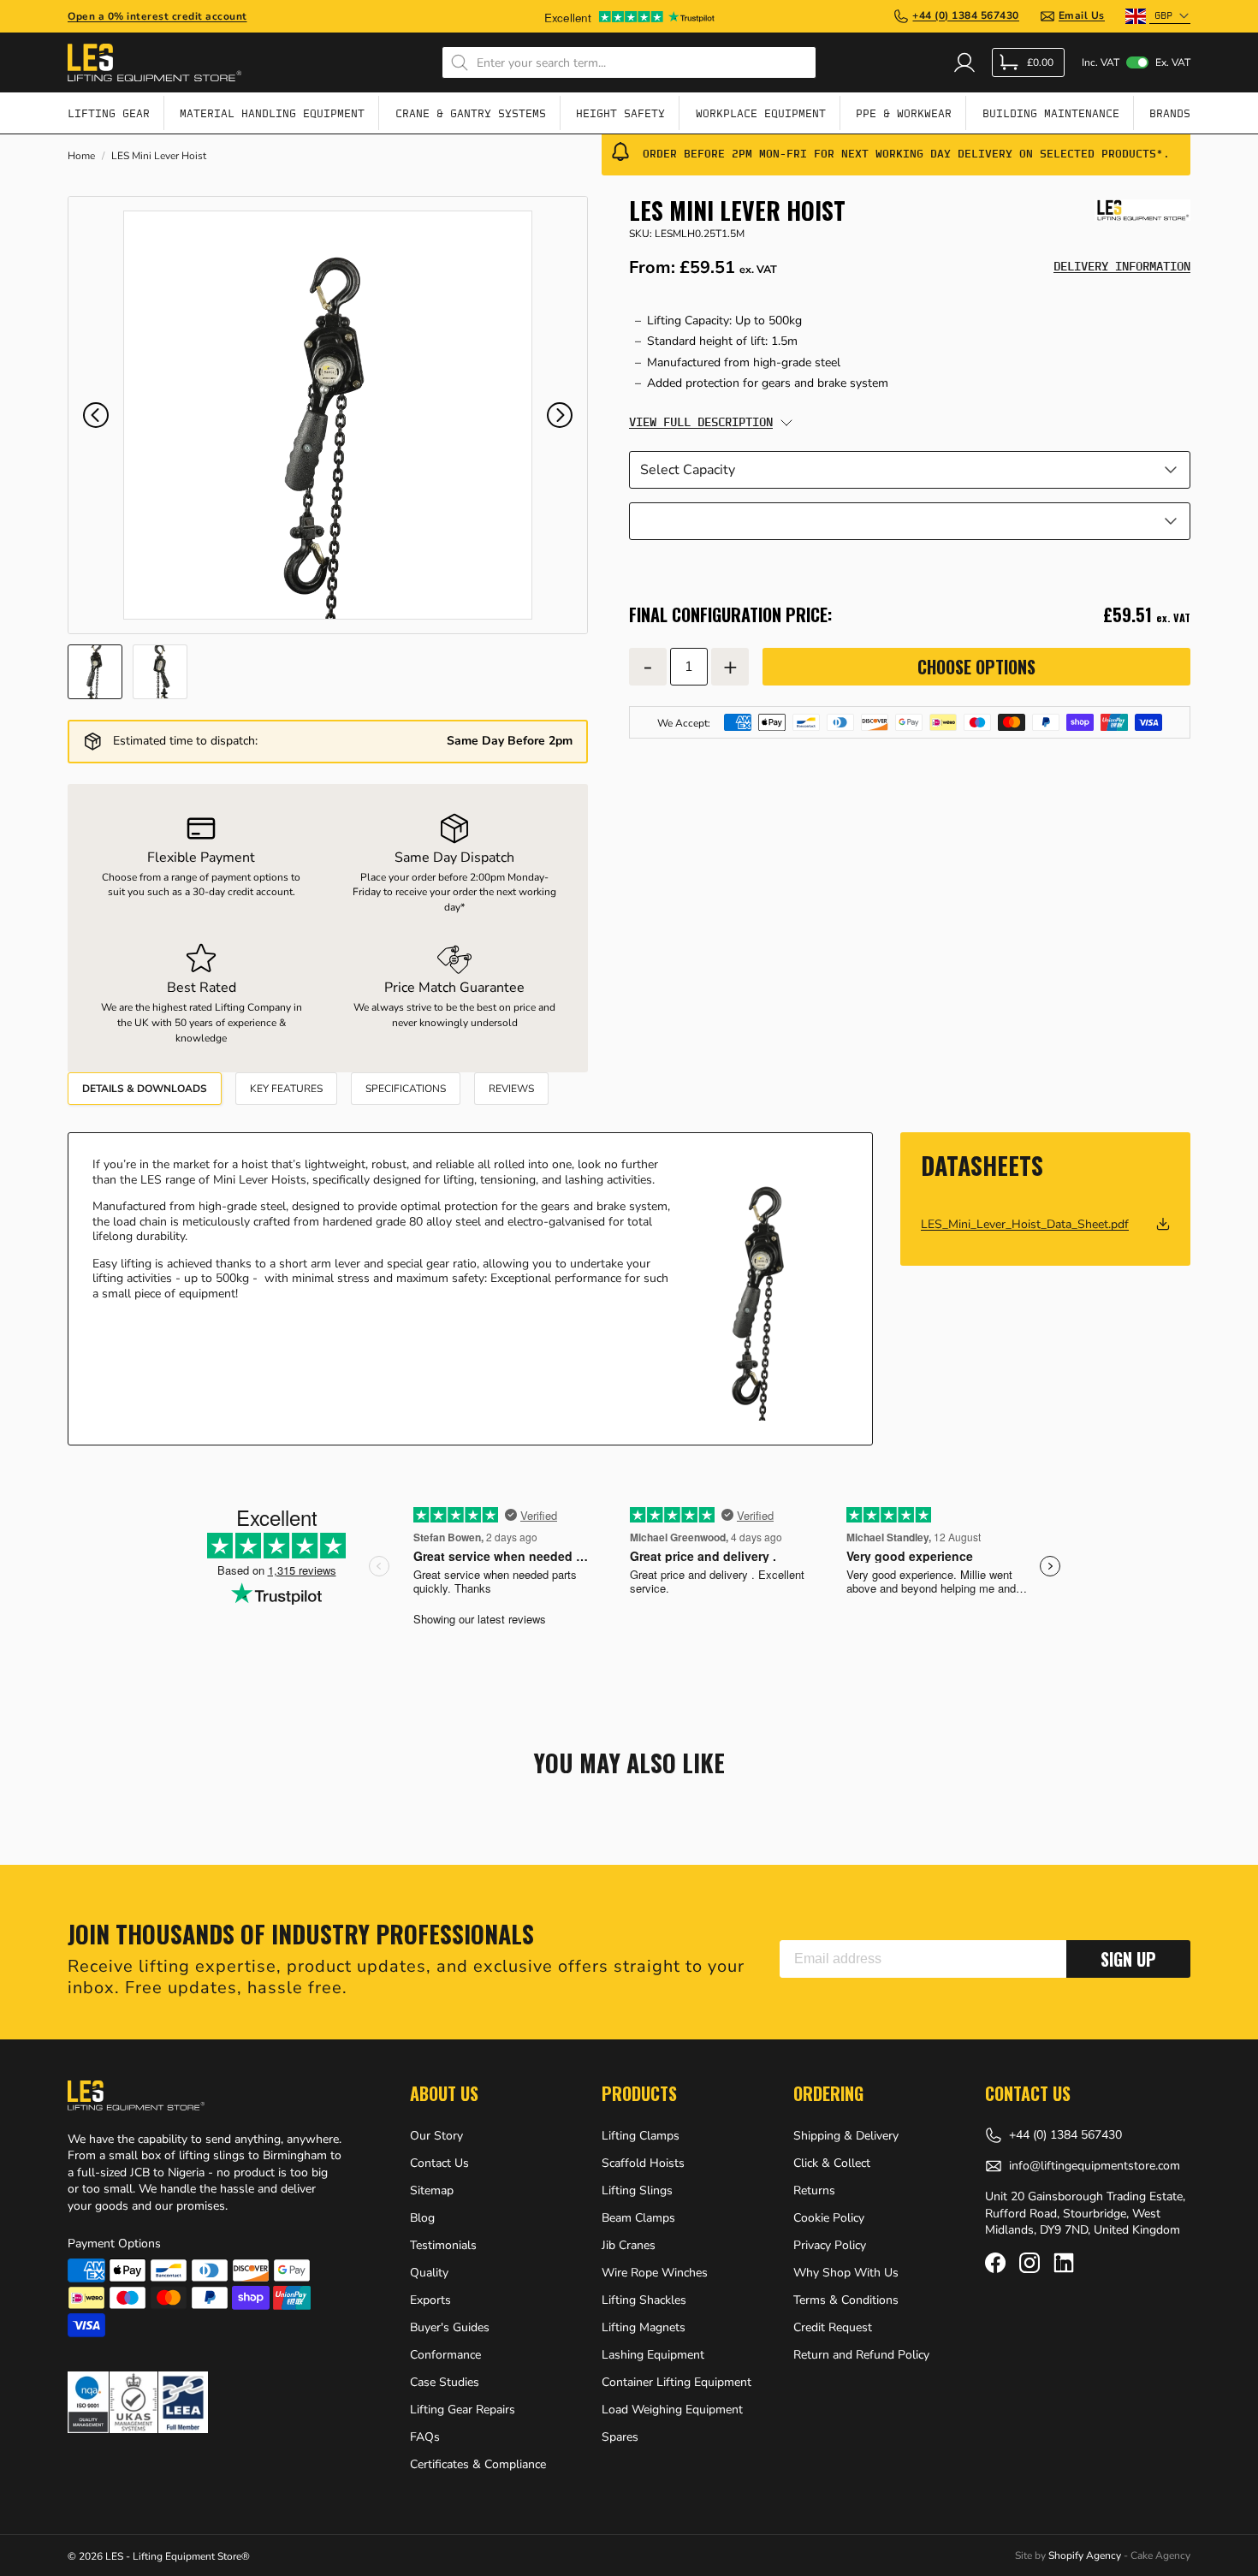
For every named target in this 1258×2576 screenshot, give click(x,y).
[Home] (154, 62)
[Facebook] (995, 2263)
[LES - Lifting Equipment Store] (1142, 210)
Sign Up (1128, 1959)
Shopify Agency (1085, 2555)
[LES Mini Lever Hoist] (328, 415)
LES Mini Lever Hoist (159, 156)
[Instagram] (1030, 2263)
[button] (96, 415)
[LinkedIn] (1064, 2263)
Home (81, 156)
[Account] (964, 62)
